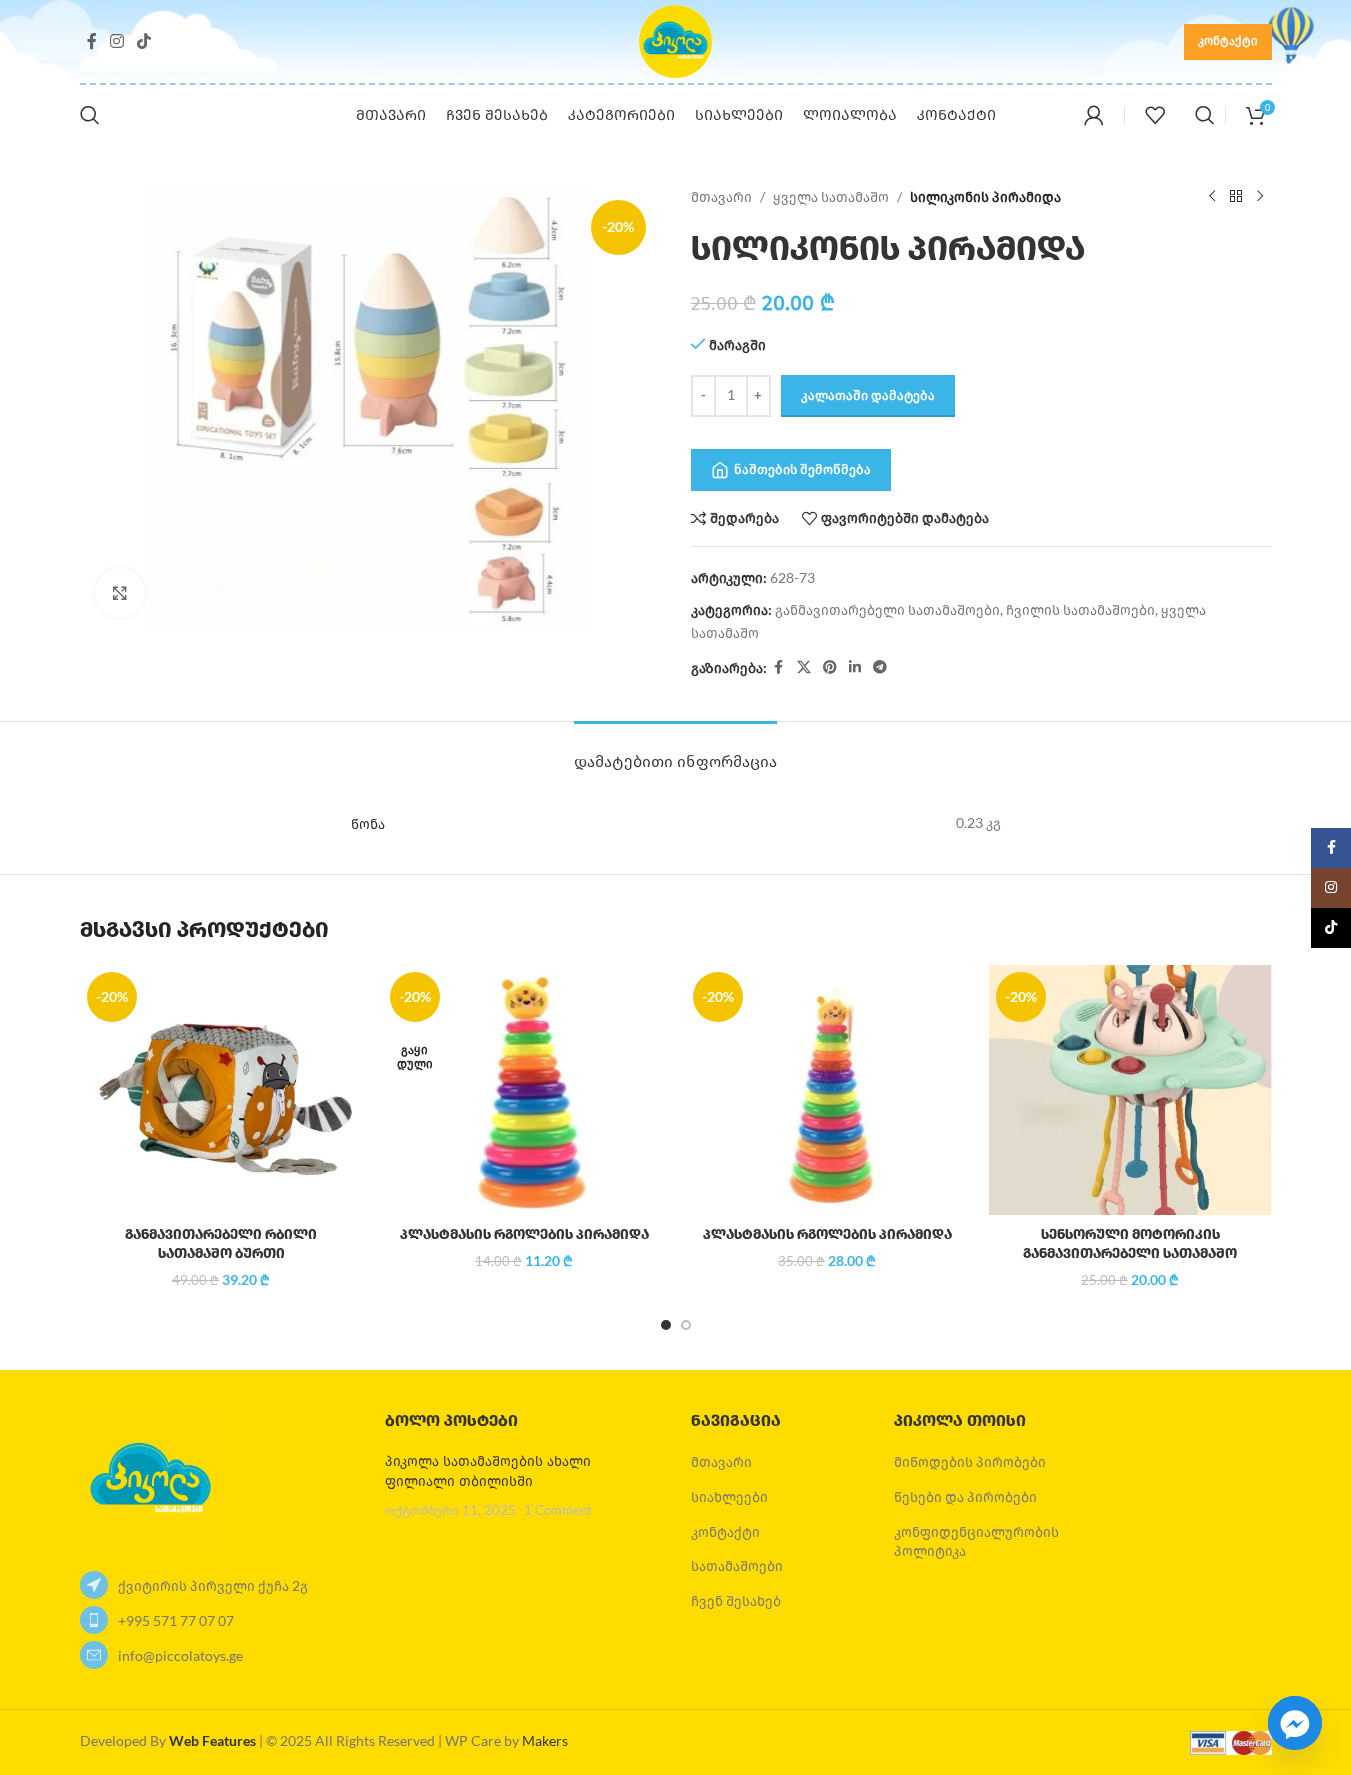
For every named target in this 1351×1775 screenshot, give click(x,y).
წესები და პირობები (965, 1496)
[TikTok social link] (144, 41)
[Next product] (1260, 197)
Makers (545, 1740)
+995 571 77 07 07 (176, 1620)
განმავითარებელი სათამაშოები (887, 609)
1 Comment (558, 1510)
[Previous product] (1212, 197)
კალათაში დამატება (868, 395)
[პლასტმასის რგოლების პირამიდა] (524, 1090)
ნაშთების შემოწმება (802, 469)
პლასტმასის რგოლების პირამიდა (524, 1234)
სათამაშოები (737, 1565)
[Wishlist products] (1155, 115)
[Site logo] (675, 39)
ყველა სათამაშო (831, 196)
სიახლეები (729, 1496)
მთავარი (721, 196)
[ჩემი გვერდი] (1094, 115)
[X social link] (804, 667)
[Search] (90, 115)
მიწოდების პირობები (970, 1461)
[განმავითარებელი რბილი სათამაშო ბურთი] (221, 1090)
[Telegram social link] (880, 667)
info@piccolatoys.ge (180, 1655)
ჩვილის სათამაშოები (1080, 609)
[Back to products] (1236, 197)
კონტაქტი (1228, 40)
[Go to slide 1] (666, 1325)
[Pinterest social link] (830, 667)
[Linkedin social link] (855, 667)
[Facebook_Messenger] (1295, 1723)
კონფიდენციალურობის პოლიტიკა (976, 1541)
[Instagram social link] (117, 41)
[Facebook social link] (92, 41)
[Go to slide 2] (686, 1325)
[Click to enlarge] (120, 593)
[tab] (675, 751)
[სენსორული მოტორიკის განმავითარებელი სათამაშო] (1130, 1090)
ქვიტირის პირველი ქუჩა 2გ (213, 1585)
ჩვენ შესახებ (736, 1600)
